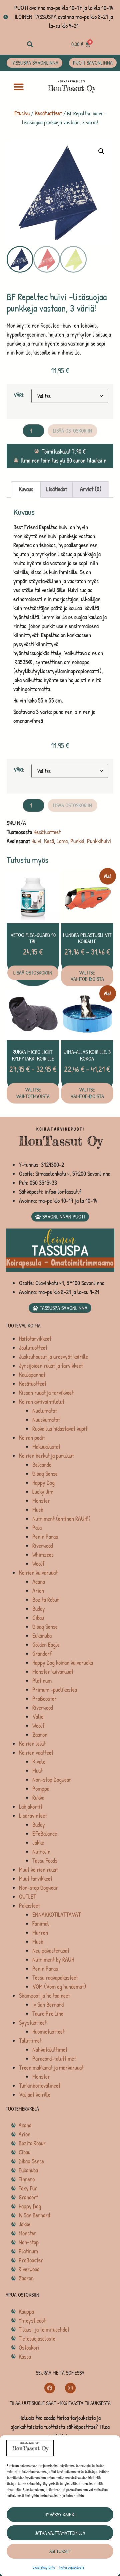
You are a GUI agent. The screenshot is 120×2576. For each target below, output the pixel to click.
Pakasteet (29, 1906)
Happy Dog (43, 1483)
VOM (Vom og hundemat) (59, 1987)
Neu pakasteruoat (51, 1951)
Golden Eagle (46, 1645)
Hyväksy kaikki (60, 2515)
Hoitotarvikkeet (35, 1339)
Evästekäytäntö (44, 2567)
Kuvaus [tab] (26, 489)
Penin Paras (45, 1537)
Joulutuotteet (33, 1348)
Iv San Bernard (48, 2005)
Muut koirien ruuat (38, 1870)
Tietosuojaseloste (71, 2567)
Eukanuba (42, 1636)
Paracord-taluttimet (54, 2059)
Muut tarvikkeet (36, 1879)
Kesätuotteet (48, 113)
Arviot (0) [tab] (91, 489)
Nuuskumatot (46, 1420)
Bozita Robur (46, 1600)
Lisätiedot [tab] (57, 489)
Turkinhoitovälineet (40, 2086)
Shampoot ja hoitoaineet (44, 1996)
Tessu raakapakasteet (55, 1978)
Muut (37, 1771)
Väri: (19, 395)
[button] (30, 44)
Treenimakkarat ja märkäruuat (51, 2068)
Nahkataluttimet (50, 2050)
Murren (40, 1933)
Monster (41, 1501)
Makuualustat (46, 1447)
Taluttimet (30, 2041)
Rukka (38, 1798)
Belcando (42, 1465)
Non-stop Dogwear (52, 1780)
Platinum (42, 1681)
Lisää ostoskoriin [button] (33, 973)
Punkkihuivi (99, 841)
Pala (37, 1528)
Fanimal (41, 1924)
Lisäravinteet (33, 1816)
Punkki (77, 841)
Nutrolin (41, 1852)
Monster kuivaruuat (53, 1672)
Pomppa (41, 1789)
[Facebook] (50, 2388)
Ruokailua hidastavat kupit (60, 1429)
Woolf (38, 1564)
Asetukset (60, 2551)
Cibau (38, 1618)
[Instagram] (70, 2388)
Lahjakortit (31, 1807)
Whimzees (43, 1555)
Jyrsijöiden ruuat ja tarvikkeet (51, 1366)
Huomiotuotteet (48, 2032)
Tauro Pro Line (48, 2014)
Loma (62, 841)
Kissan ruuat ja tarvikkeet (46, 1393)
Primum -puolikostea (55, 1690)
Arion (38, 1591)
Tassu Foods (45, 1861)
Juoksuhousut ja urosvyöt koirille (53, 1357)
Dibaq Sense (45, 1474)
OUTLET (27, 1897)
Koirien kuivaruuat (38, 1573)
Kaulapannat (32, 1375)
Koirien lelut (32, 1744)
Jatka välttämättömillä (60, 2533)
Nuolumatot (45, 1411)
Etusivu (22, 113)
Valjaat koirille (35, 2095)
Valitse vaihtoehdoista (87, 976)
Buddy (39, 1609)
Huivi (36, 841)
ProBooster (44, 1699)
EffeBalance (45, 1834)
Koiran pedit (32, 1438)
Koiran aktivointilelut (42, 1402)
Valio (38, 1717)
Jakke (38, 1843)
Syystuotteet (33, 2023)
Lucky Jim (43, 1492)
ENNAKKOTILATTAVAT (56, 1915)
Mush (38, 1510)
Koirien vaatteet (36, 1753)
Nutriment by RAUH (53, 1960)
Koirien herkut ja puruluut (46, 1456)
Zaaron (40, 1735)
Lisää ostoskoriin (72, 431)
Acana (39, 1582)
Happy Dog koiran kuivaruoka (63, 1663)
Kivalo (39, 1762)
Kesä (49, 841)
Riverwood (43, 1546)
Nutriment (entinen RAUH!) (61, 1519)
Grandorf (42, 1654)
